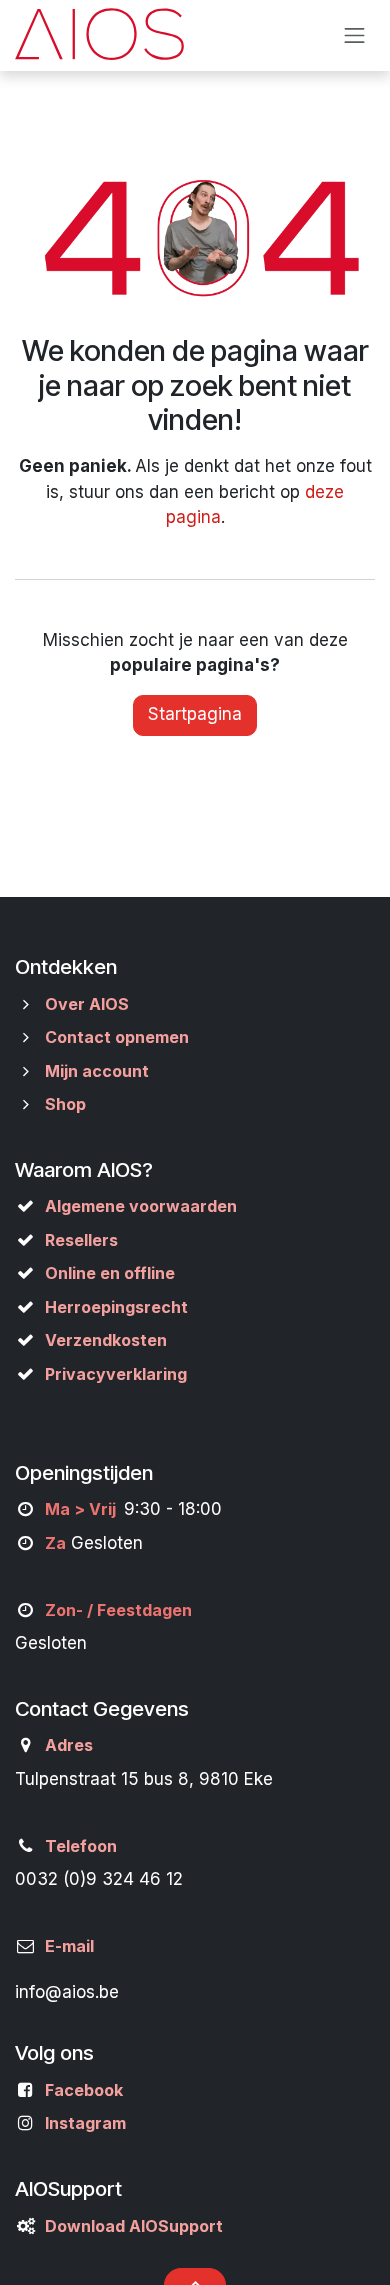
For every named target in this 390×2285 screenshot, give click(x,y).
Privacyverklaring (116, 1374)
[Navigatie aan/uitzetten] (355, 35)
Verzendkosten (106, 1340)
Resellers (81, 1240)
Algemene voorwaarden (141, 1206)
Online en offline (110, 1273)
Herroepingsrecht (116, 1307)
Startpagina (195, 714)
